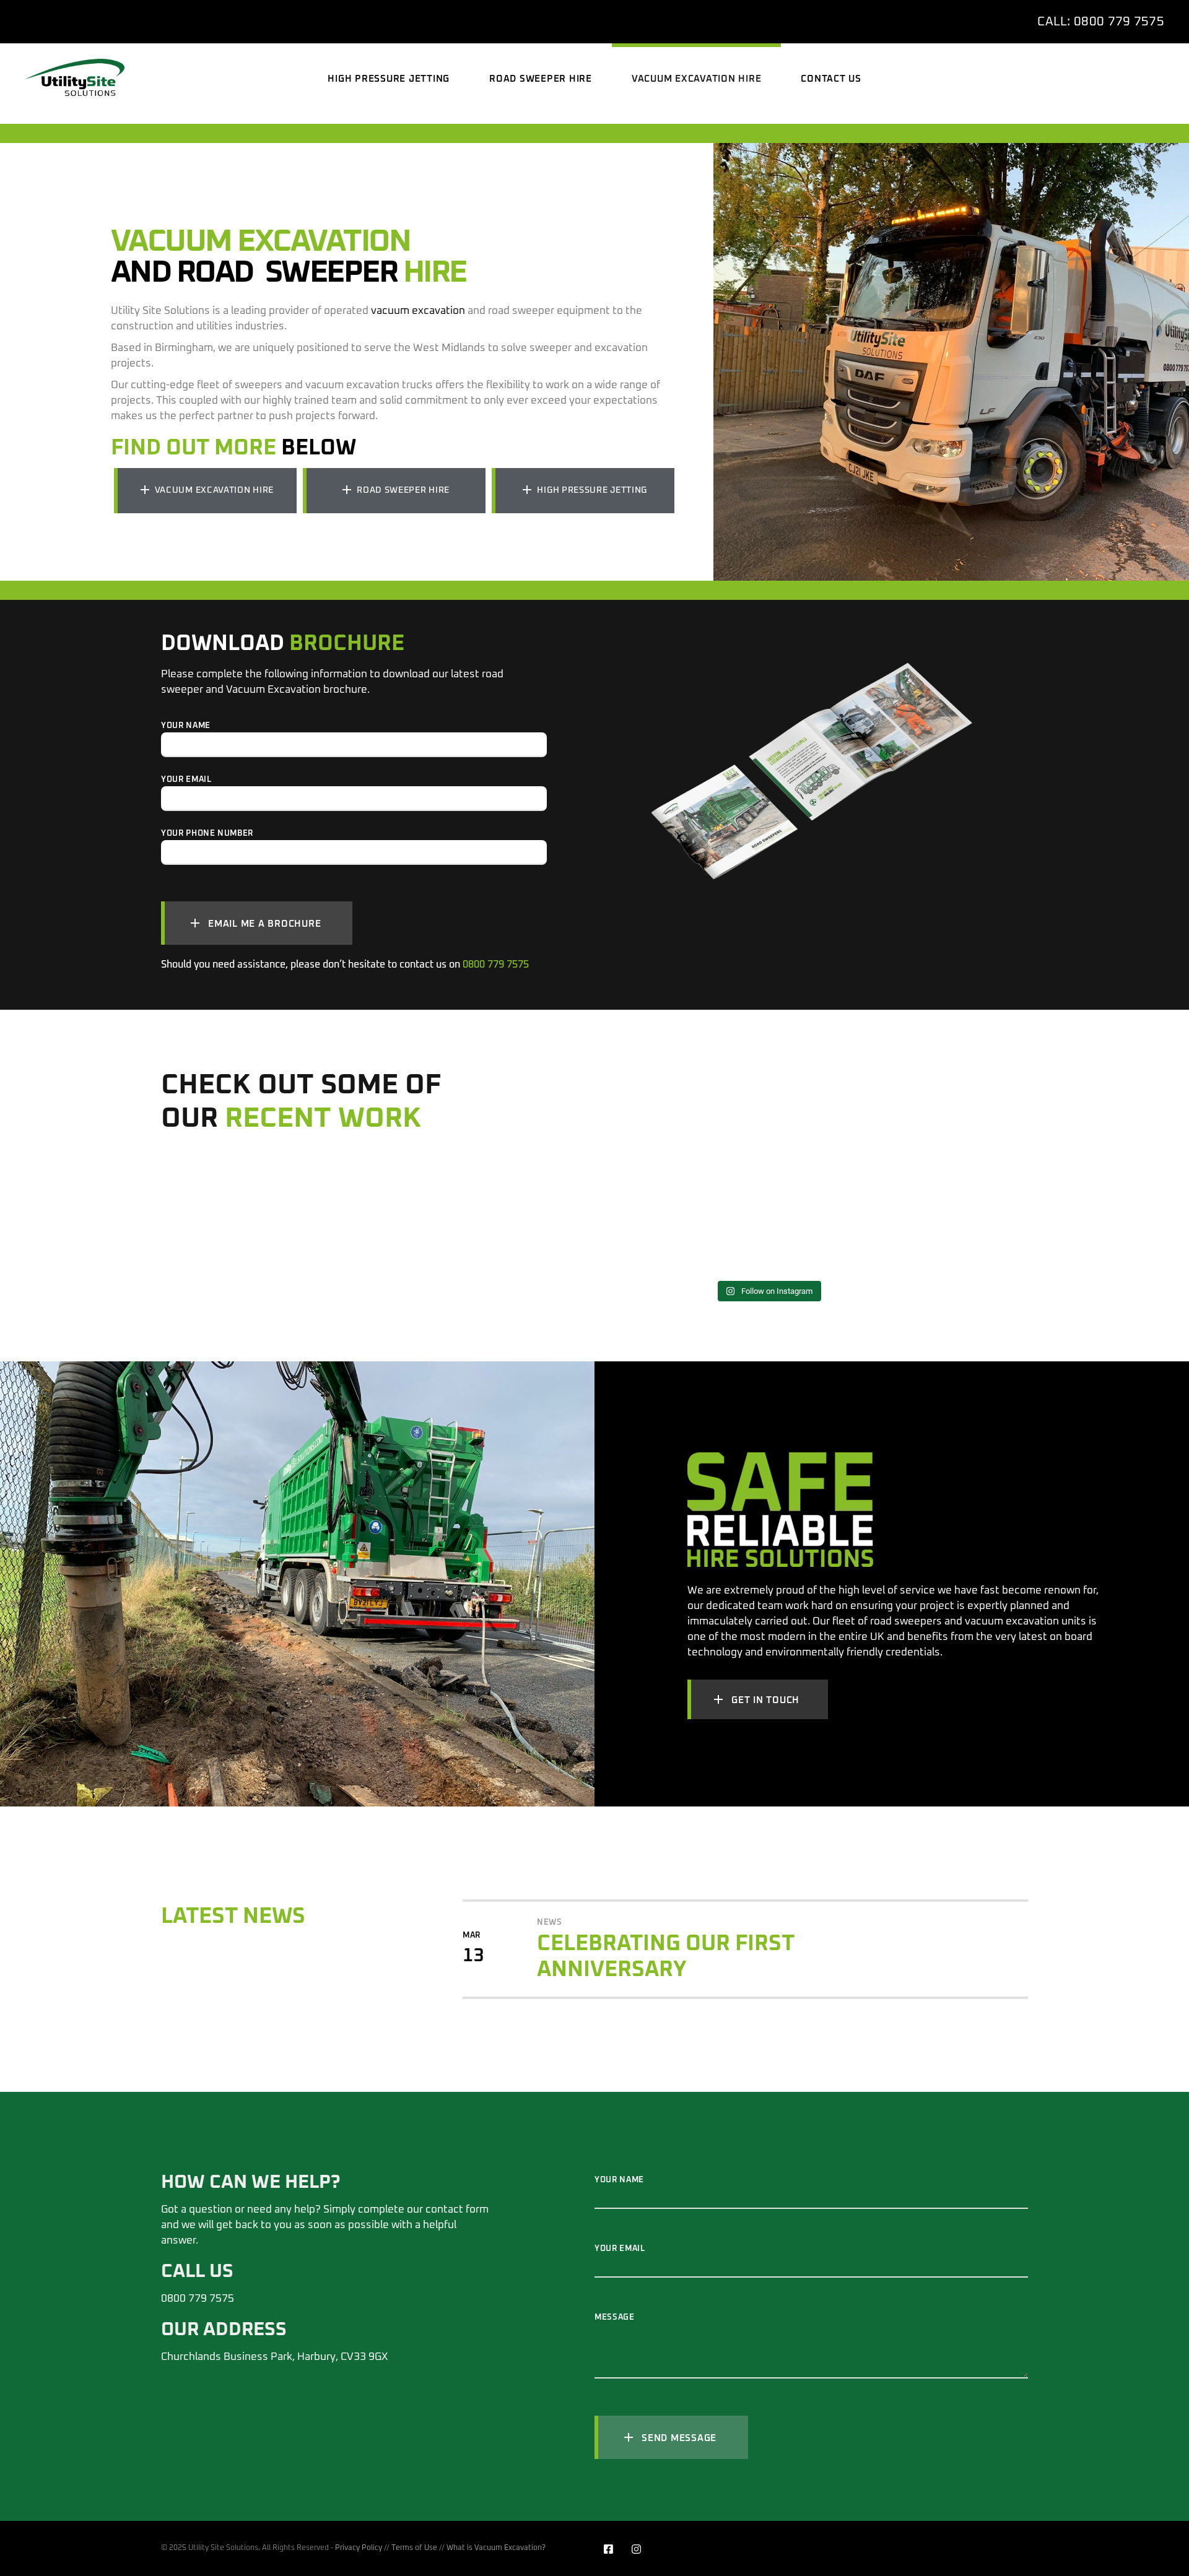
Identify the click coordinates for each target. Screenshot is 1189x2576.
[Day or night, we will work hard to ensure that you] (592, 1223)
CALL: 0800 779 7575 (1101, 22)
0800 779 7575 (496, 965)
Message (615, 2318)
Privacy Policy (359, 2548)
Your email (186, 780)
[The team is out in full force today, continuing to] (592, 1122)
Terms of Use (414, 2548)
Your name (186, 726)
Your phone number (207, 834)
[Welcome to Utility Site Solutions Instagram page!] (943, 1223)
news (550, 1923)
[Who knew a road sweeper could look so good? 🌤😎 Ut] (768, 1122)
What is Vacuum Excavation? (496, 2548)
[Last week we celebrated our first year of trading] (768, 1223)
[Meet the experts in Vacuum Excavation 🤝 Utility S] (943, 1122)
